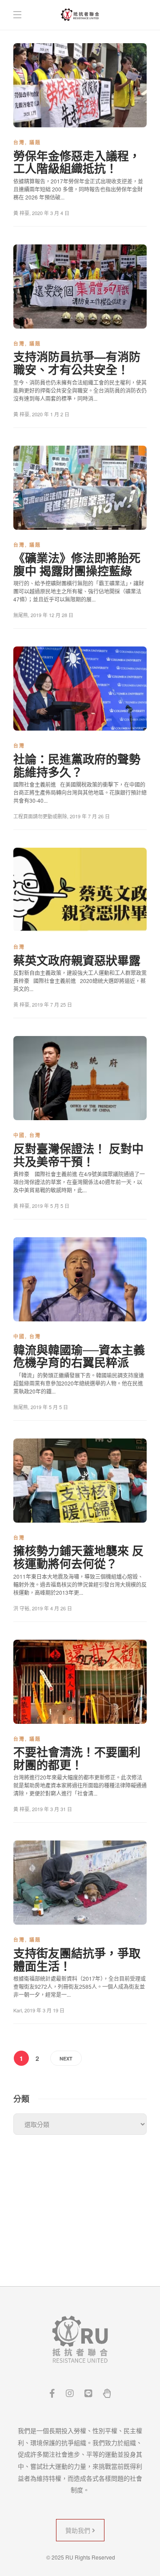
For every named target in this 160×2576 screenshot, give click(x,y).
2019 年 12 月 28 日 (52, 615)
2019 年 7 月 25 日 (52, 1004)
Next (66, 2058)
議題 (35, 142)
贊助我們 (79, 2530)
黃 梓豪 (21, 213)
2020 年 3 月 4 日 (51, 213)
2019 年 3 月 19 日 (44, 2010)
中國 (19, 1135)
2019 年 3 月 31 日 (52, 1809)
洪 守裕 (21, 1608)
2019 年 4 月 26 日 (52, 1608)
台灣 (19, 142)
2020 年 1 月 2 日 (51, 414)
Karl (18, 2010)
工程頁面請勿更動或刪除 (40, 816)
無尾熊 (21, 615)
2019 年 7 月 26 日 (90, 816)
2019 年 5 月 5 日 (51, 1206)
